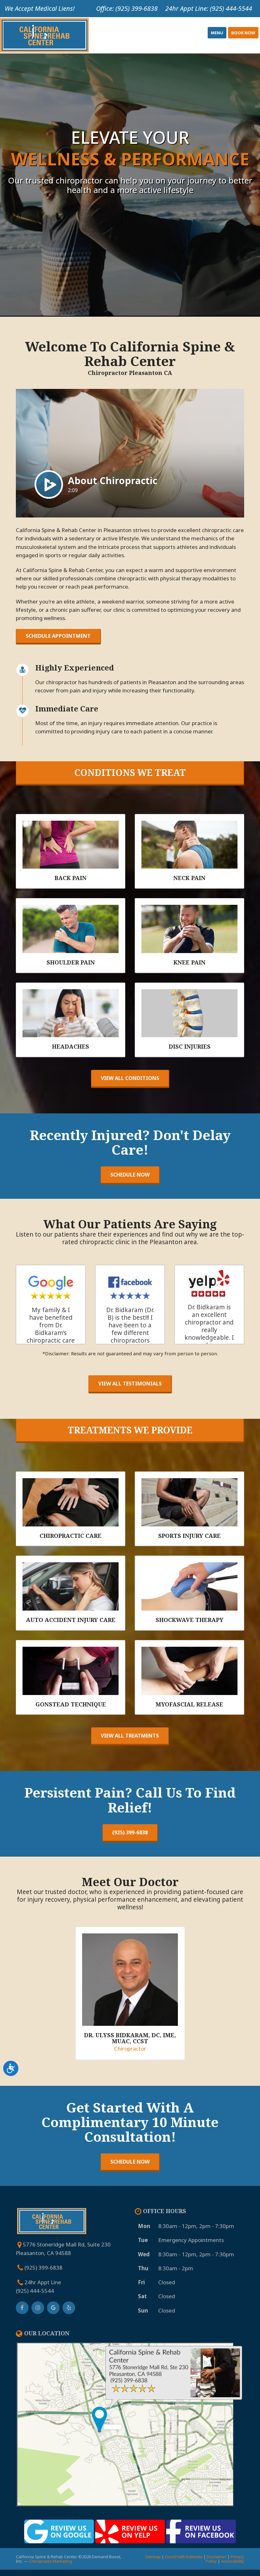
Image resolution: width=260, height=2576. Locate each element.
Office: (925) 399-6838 (127, 8)
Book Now (243, 33)
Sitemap (153, 2557)
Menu (217, 33)
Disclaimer (217, 2557)
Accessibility (233, 2561)
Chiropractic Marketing (51, 2561)
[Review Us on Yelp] (130, 2533)
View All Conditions (130, 1078)
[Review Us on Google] (59, 2533)
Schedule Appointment (58, 636)
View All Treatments (130, 1736)
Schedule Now (130, 1175)
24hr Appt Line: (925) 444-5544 (209, 8)
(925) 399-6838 (130, 1832)
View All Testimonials (130, 1384)
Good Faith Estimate (184, 2557)
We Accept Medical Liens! (40, 8)
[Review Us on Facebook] (201, 2533)
